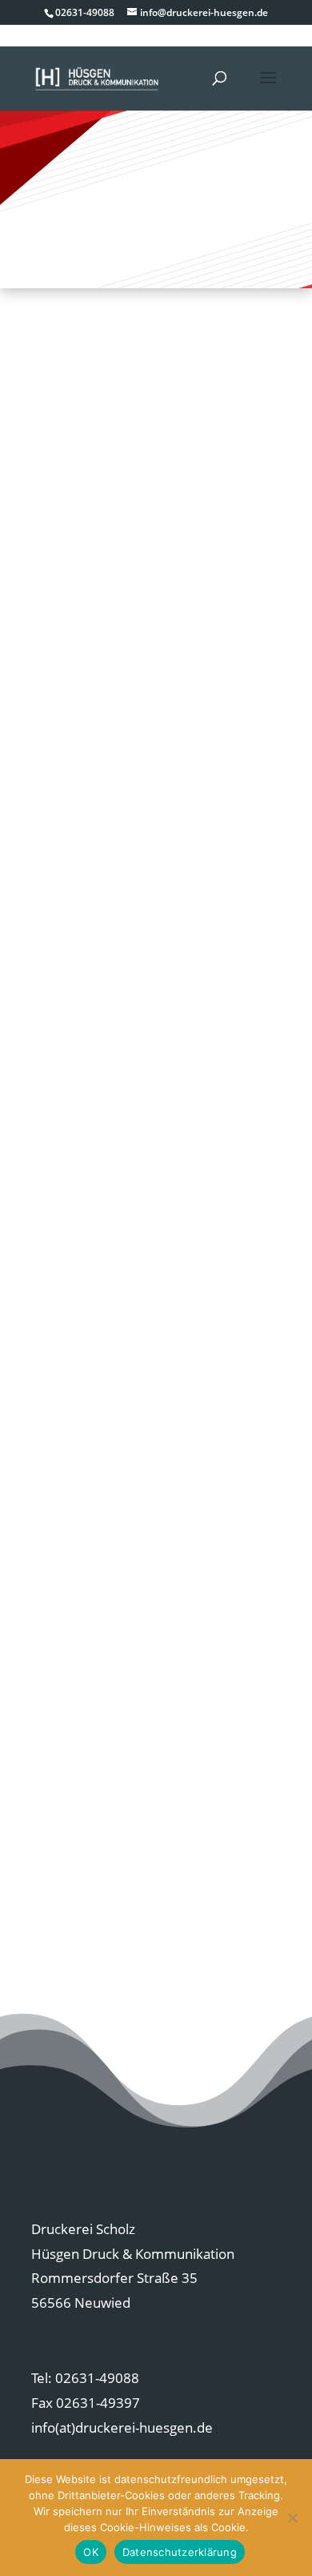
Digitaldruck (156, 884)
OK (91, 2552)
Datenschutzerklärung (180, 2552)
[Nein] (292, 2518)
